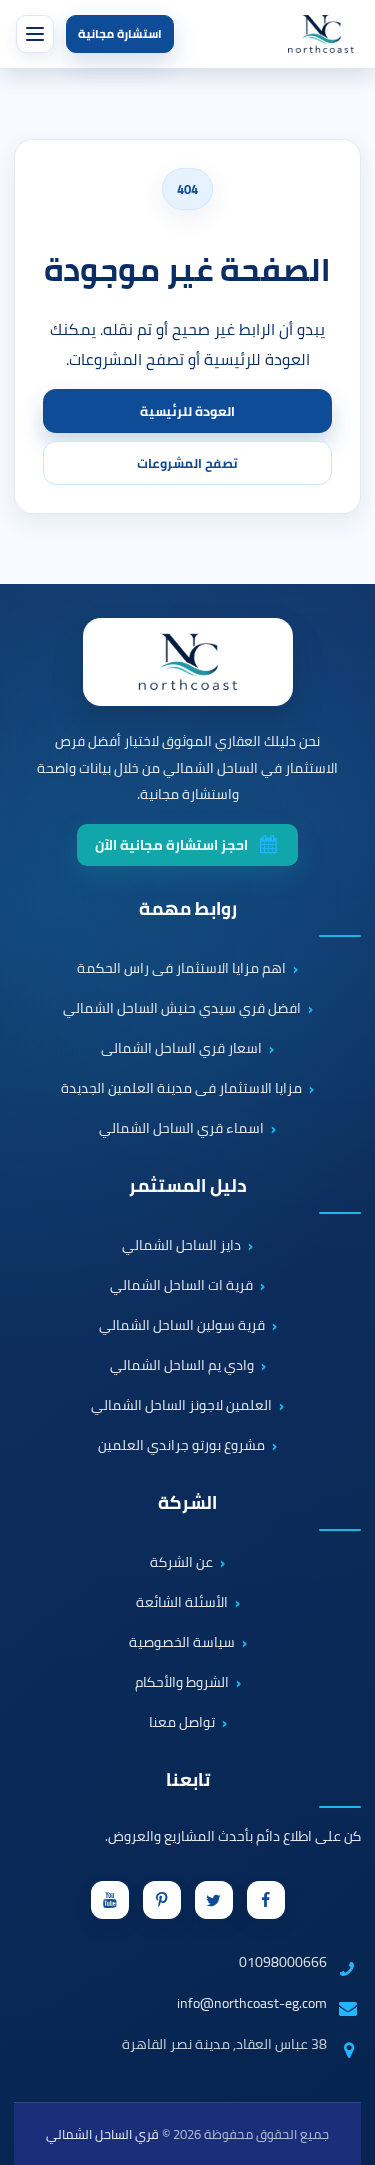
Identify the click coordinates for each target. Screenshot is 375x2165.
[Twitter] (214, 1900)
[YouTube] (110, 1900)
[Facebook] (266, 1900)
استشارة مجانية (120, 33)
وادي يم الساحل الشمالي (182, 1366)
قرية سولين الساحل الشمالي (182, 1326)
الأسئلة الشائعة (182, 1603)
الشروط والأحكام (182, 1683)
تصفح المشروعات (187, 463)
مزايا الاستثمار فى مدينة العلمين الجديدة (181, 1089)
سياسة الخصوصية (182, 1643)
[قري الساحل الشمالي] (321, 34)
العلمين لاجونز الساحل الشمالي (181, 1406)
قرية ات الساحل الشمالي (181, 1286)
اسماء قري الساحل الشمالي (181, 1129)
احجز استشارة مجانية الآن (171, 845)
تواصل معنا (182, 1723)
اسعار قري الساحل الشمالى (181, 1049)
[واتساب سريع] (342, 2070)
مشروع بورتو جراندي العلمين (181, 1446)
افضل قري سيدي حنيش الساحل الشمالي (182, 1009)
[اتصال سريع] (342, 2013)
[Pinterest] (162, 1900)
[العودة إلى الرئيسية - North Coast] (188, 662)
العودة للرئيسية (187, 411)
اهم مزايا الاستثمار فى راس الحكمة (181, 969)
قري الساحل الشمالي (102, 2134)
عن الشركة (181, 1563)
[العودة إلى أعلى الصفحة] (349, 2139)
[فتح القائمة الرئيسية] (35, 34)
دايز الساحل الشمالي (181, 1246)
